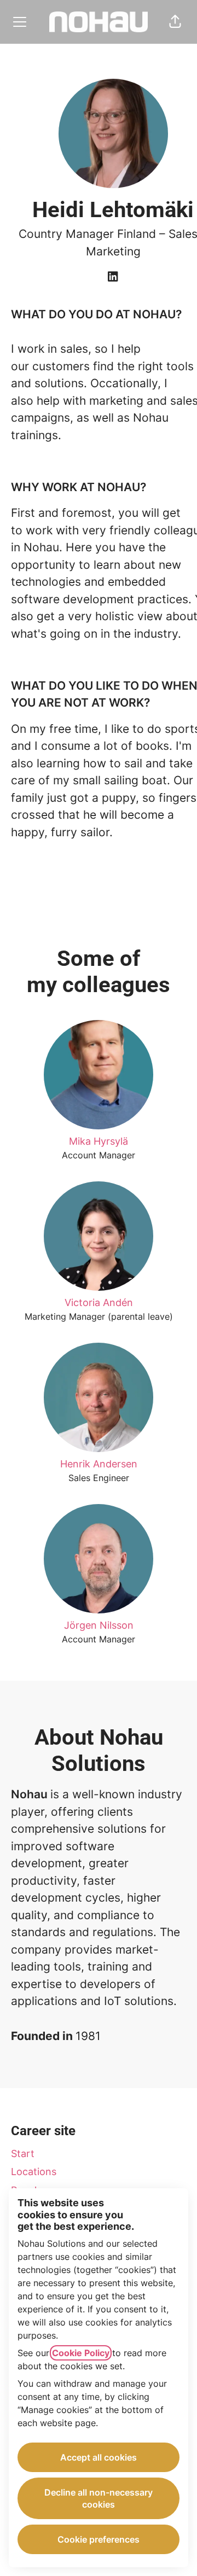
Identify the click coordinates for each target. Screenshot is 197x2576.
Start (23, 2154)
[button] (175, 22)
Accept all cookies (99, 2457)
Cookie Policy (81, 2353)
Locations (34, 2172)
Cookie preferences (99, 2539)
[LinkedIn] (113, 277)
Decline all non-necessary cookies (99, 2498)
